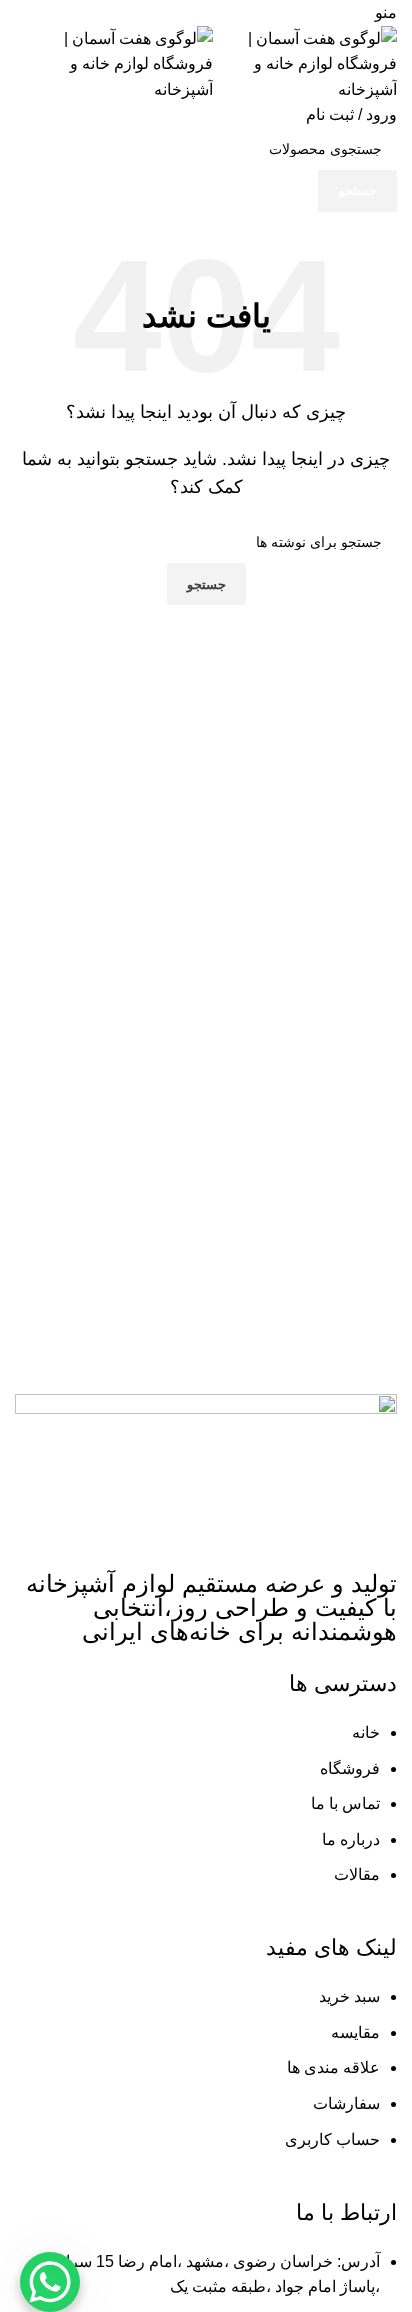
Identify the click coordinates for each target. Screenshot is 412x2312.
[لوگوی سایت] (305, 62)
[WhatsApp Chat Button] (50, 2282)
